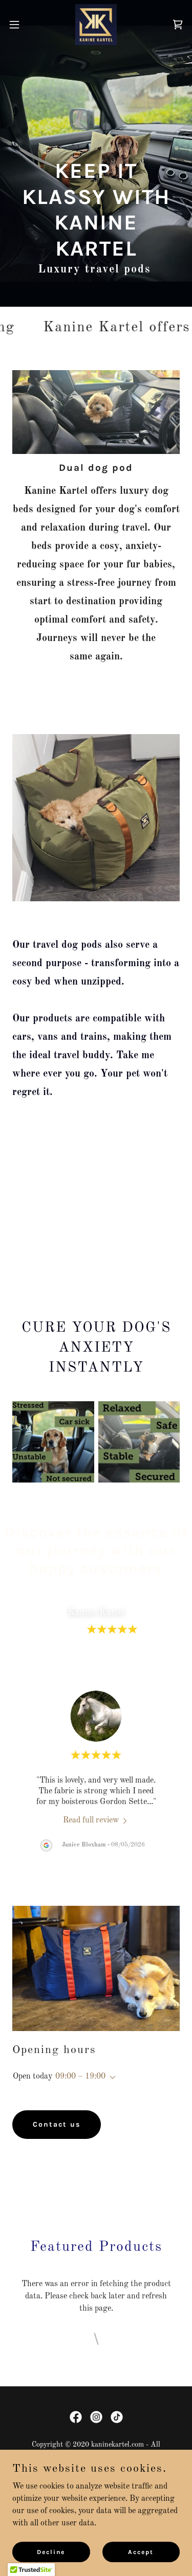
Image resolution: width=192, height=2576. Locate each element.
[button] (18, 25)
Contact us (57, 2124)
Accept (141, 2551)
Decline (51, 2551)
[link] (96, 25)
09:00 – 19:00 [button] (80, 2077)
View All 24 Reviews (96, 1661)
